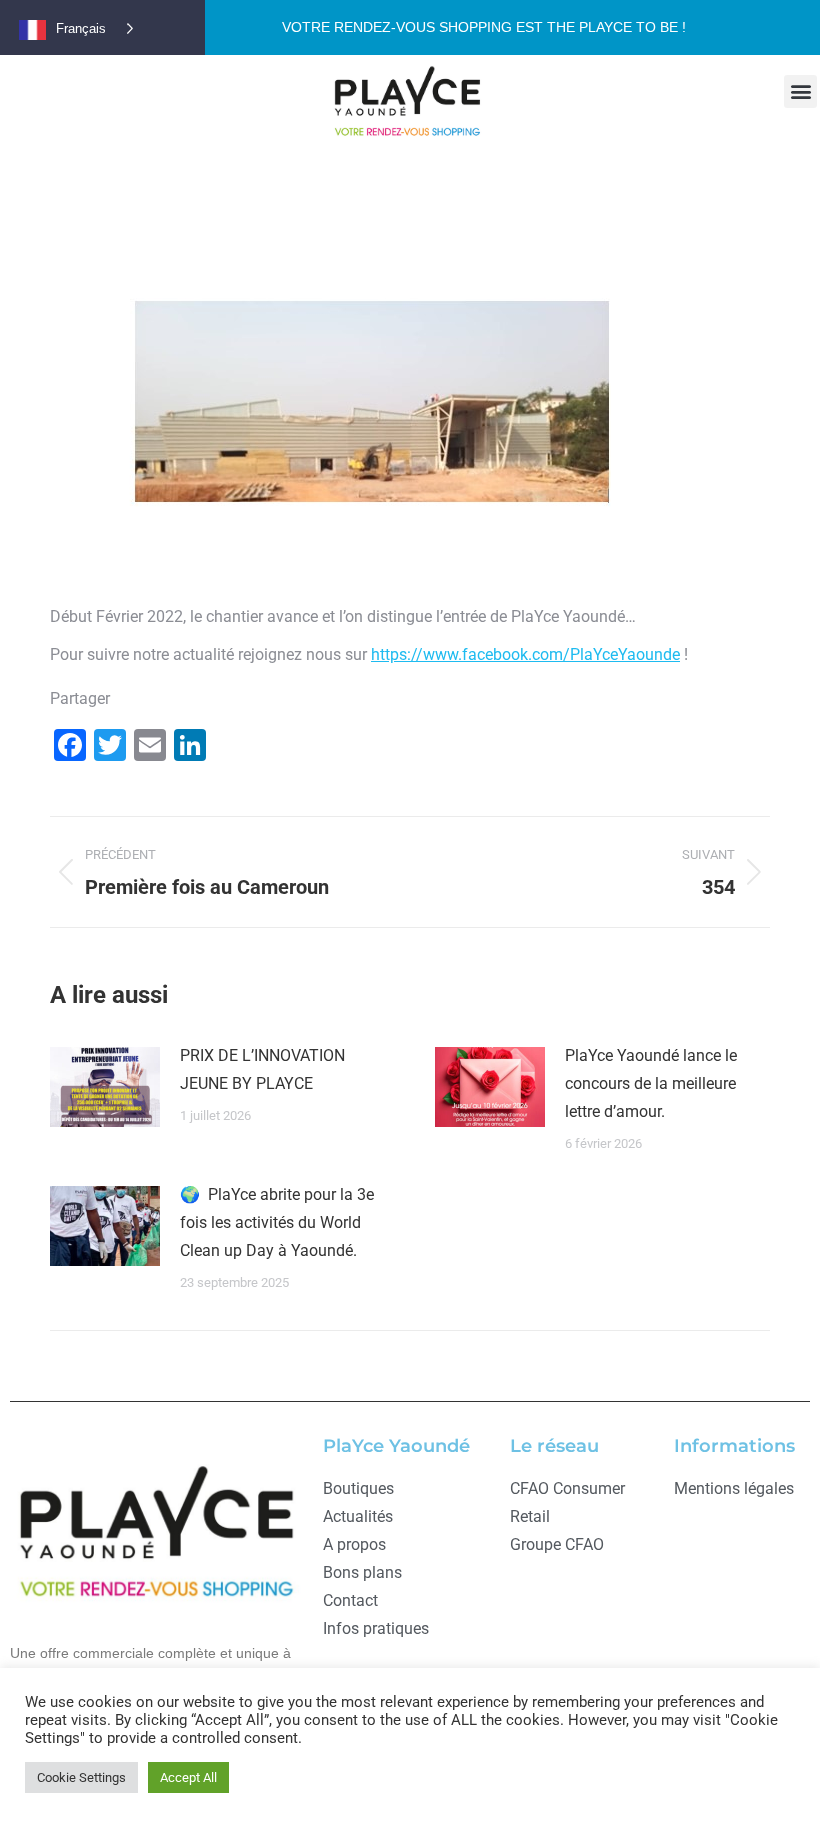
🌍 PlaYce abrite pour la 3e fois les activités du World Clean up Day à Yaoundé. (277, 1222)
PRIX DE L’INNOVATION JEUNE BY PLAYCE (262, 1069)
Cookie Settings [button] (81, 1777)
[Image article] (105, 1087)
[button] (800, 91)
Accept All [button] (188, 1777)
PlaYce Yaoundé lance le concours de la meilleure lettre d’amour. (651, 1083)
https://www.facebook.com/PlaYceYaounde (525, 654)
